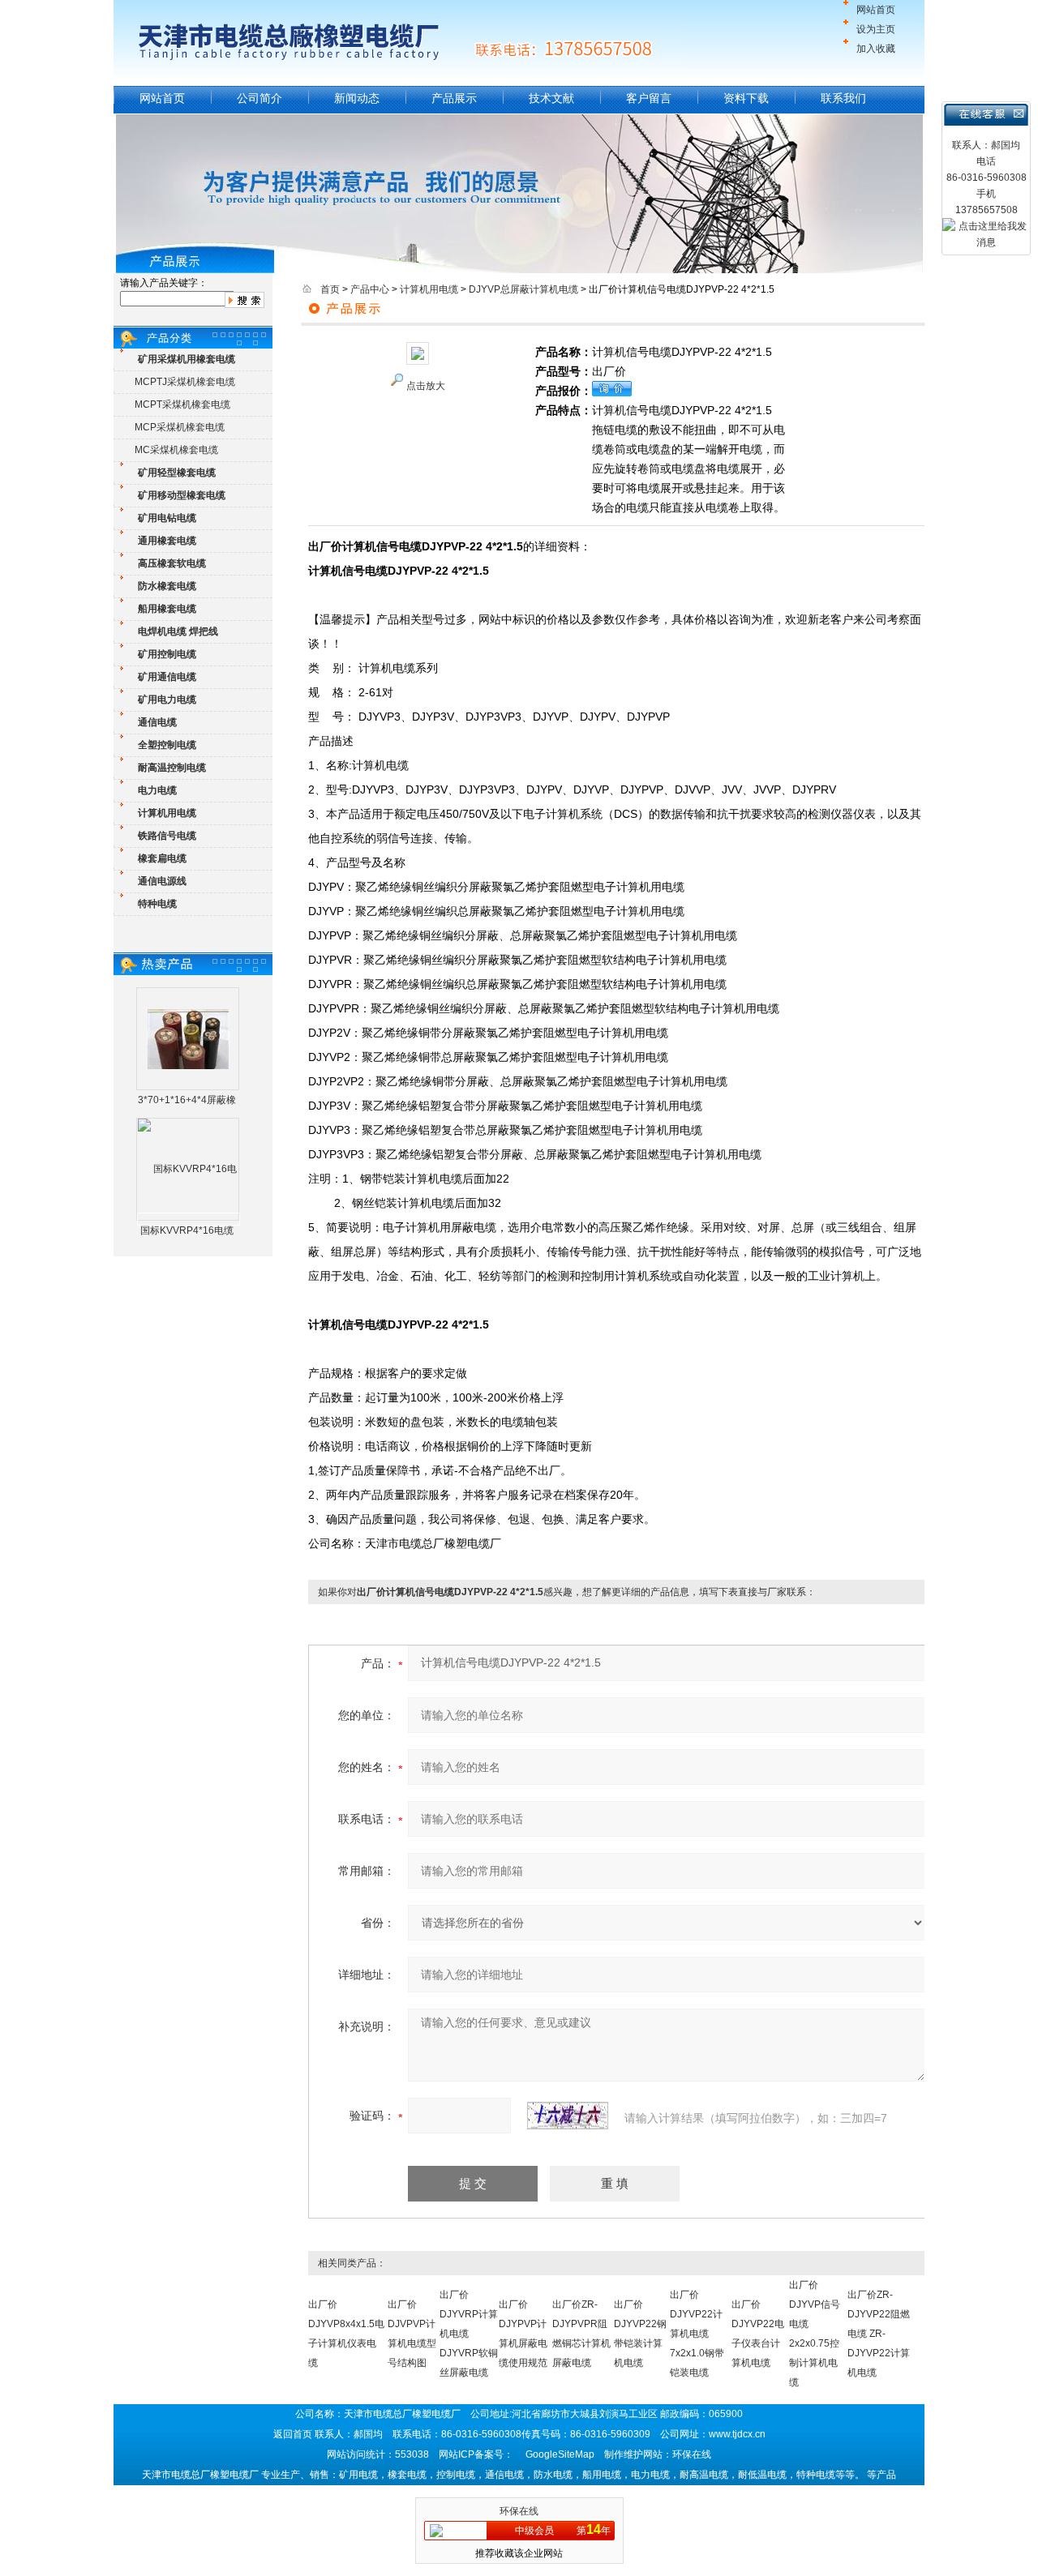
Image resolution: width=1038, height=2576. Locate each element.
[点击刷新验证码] (568, 2116)
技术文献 (551, 98)
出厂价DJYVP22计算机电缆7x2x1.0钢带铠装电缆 (697, 2334)
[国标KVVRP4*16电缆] (189, 1219)
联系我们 (843, 98)
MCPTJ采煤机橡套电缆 (185, 382)
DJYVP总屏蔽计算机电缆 (523, 289)
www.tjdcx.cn (737, 2434)
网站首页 (876, 10)
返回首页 (293, 2434)
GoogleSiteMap (560, 2454)
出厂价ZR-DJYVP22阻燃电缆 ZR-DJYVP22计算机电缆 (879, 2334)
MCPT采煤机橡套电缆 (182, 404)
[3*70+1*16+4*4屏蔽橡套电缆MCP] (188, 1038)
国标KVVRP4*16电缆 (187, 1230)
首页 (330, 289)
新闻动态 (357, 98)
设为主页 (876, 29)
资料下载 (746, 98)
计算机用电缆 (429, 289)
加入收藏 (876, 49)
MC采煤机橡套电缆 (176, 450)
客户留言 (649, 98)
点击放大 (426, 386)
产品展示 (454, 98)
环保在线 (519, 2511)
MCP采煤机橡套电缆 (180, 427)
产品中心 (370, 289)
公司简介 (259, 98)
